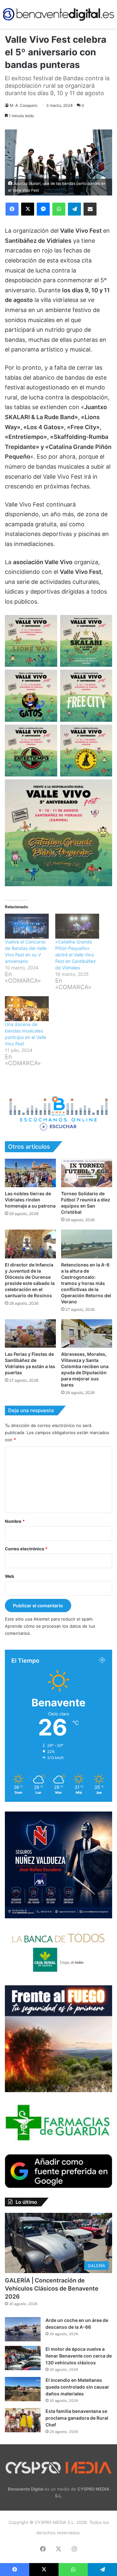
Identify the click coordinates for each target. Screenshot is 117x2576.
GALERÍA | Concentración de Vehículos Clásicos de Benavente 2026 (52, 2288)
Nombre (15, 1521)
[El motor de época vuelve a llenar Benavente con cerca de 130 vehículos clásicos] (23, 2358)
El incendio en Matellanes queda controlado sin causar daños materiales (77, 2387)
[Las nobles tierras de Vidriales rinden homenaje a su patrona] (30, 1173)
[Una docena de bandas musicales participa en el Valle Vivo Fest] (27, 1009)
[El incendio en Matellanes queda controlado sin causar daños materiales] (23, 2389)
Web (9, 1576)
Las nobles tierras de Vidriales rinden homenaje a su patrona (30, 1200)
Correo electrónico (26, 1549)
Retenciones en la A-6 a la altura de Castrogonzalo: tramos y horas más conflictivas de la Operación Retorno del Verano (86, 1283)
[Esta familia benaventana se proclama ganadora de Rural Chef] (23, 2420)
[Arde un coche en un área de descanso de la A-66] (23, 2329)
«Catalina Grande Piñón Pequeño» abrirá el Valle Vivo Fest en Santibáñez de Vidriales (76, 955)
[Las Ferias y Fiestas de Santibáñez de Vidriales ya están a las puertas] (30, 1334)
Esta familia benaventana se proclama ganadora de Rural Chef (77, 2418)
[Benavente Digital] (58, 14)
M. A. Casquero (24, 105)
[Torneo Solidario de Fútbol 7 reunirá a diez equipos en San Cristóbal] (87, 1173)
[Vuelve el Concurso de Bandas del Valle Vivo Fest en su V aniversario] (27, 926)
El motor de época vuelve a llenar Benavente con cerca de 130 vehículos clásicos (79, 2356)
